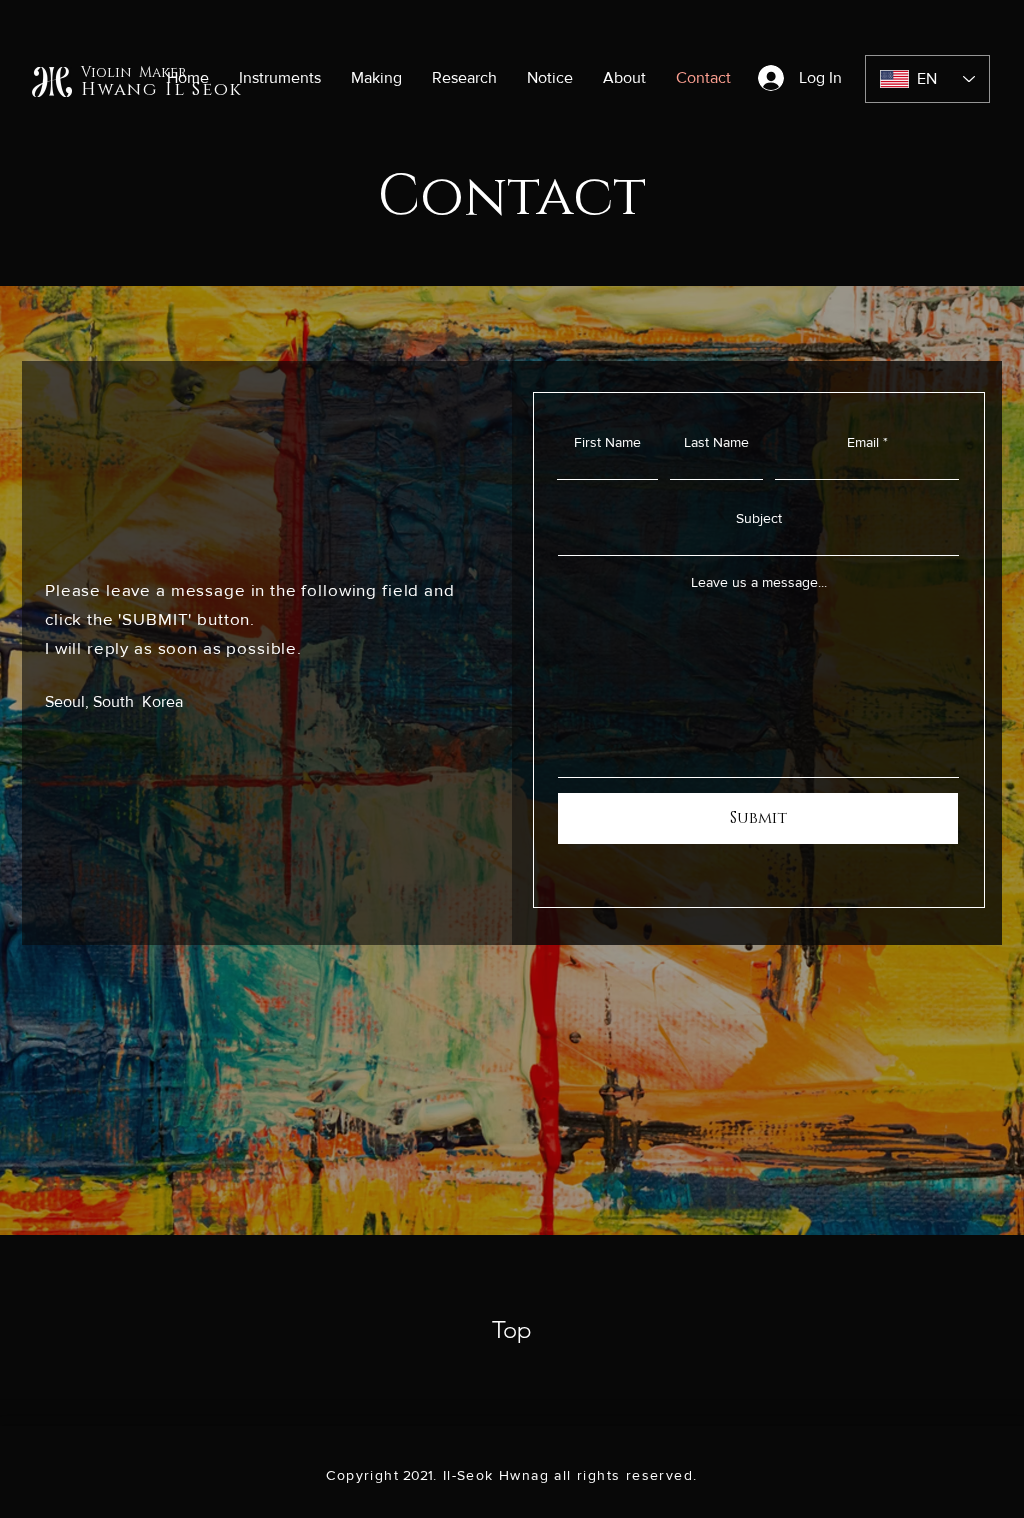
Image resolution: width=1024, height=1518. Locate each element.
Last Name (716, 442)
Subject (759, 518)
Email (863, 442)
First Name (607, 442)
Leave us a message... (759, 582)
